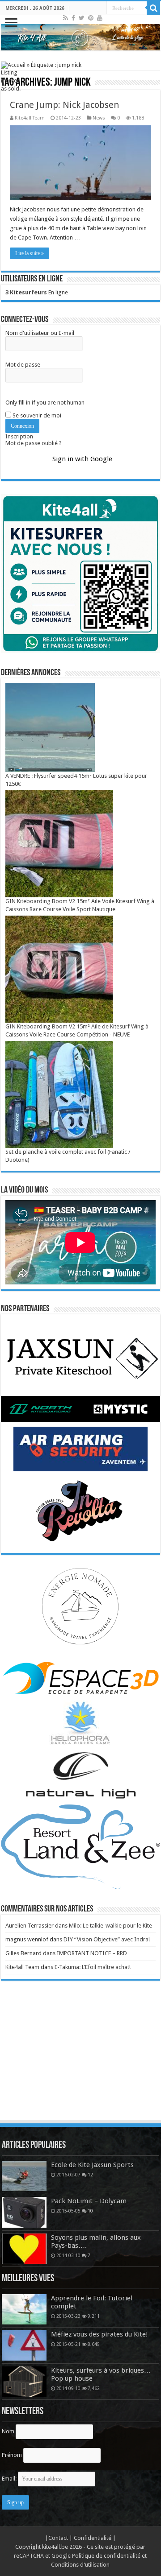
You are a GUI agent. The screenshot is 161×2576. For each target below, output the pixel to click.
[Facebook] (73, 18)
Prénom (12, 2455)
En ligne (37, 292)
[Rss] (66, 18)
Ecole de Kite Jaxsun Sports (92, 2165)
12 (90, 2175)
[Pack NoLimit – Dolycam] (24, 2212)
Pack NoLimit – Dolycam (89, 2201)
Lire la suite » (30, 253)
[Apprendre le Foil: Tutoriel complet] (24, 2309)
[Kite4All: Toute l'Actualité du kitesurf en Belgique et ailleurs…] (80, 37)
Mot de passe (23, 365)
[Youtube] (100, 18)
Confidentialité (93, 2538)
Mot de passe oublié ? (34, 443)
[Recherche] (153, 8)
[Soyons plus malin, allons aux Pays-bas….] (24, 2249)
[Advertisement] (80, 2059)
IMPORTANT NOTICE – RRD (92, 1953)
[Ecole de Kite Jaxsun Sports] (24, 2176)
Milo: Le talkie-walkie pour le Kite (110, 1926)
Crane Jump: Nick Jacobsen (64, 105)
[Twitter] (82, 18)
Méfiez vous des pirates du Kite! (100, 2334)
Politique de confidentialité (106, 2556)
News (99, 118)
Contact (59, 2538)
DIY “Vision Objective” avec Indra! (107, 1939)
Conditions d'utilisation (80, 2565)
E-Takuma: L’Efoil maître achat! (93, 1967)
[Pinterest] (91, 18)
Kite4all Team (30, 118)
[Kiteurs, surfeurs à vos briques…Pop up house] (24, 2382)
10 (90, 2211)
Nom (8, 2431)
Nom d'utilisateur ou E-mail (40, 333)
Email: (10, 2479)
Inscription (19, 436)
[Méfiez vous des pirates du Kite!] (24, 2345)
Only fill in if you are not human (45, 402)
